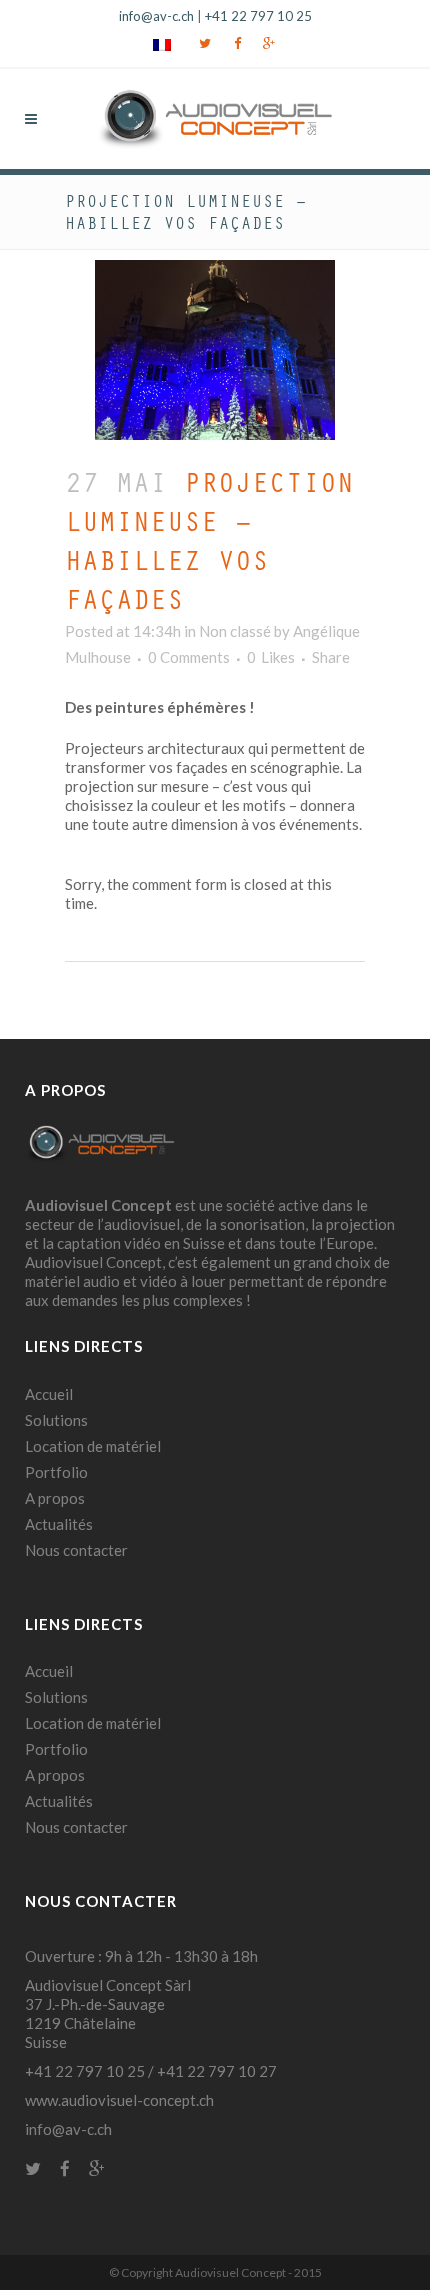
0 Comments (189, 657)
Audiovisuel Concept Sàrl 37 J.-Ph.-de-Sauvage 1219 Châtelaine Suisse (108, 2013)
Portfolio (56, 1472)
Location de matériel (93, 1446)
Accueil (49, 1394)
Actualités (59, 1524)
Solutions (56, 1420)
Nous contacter (76, 1550)
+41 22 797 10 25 (258, 16)
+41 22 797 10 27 (217, 2071)
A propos (55, 1498)
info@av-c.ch (156, 16)
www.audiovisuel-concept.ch (119, 2100)
